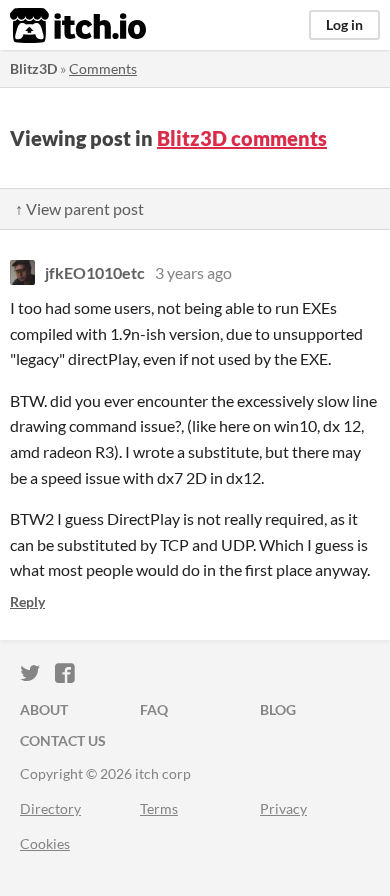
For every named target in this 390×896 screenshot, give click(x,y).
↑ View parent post (79, 208)
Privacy (283, 808)
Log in (344, 24)
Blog (278, 709)
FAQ (154, 709)
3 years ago (193, 272)
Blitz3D (33, 68)
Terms (159, 808)
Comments (103, 68)
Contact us (63, 740)
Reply (27, 601)
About (44, 709)
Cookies (45, 843)
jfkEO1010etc (95, 272)
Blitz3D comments (242, 138)
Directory (50, 808)
